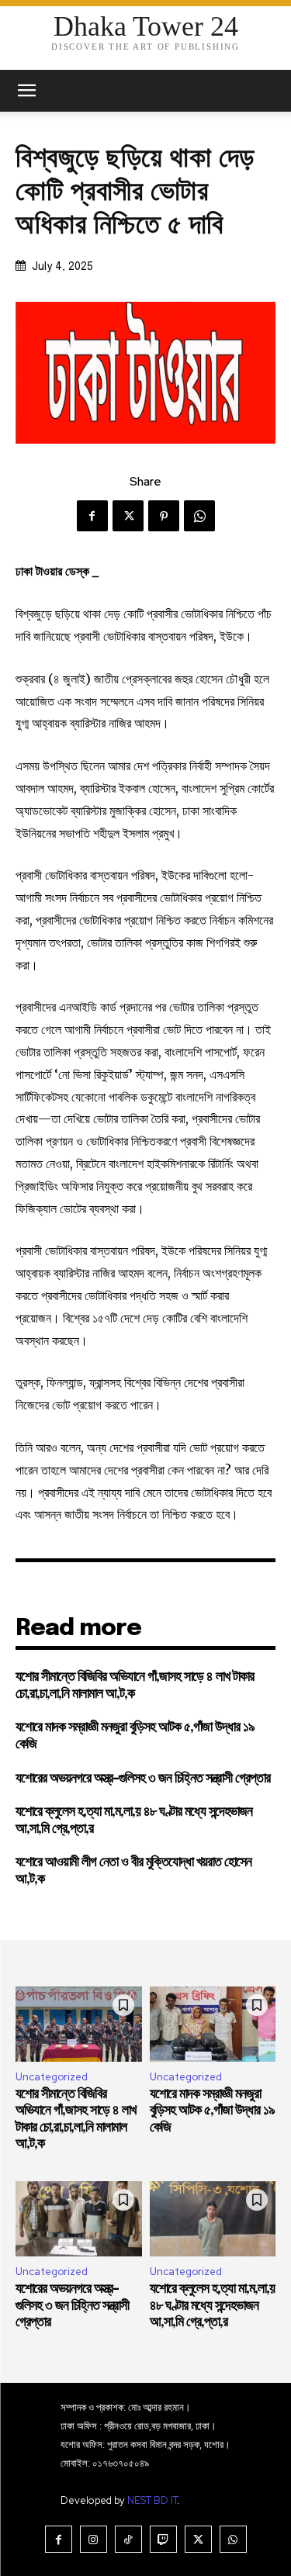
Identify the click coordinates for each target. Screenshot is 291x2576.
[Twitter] (128, 516)
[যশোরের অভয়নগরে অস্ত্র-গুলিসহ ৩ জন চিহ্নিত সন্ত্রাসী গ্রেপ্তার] (79, 2219)
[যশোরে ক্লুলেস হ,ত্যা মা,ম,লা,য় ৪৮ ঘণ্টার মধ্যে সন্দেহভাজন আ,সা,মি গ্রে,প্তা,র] (213, 2219)
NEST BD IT (152, 2500)
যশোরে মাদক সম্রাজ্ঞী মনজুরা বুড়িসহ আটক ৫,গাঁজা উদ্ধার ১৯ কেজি (212, 2111)
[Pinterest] (164, 516)
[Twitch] (163, 2539)
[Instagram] (94, 2539)
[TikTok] (128, 2539)
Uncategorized (52, 2077)
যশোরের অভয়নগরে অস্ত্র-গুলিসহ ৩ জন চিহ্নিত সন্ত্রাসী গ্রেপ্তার (143, 1779)
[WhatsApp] (199, 516)
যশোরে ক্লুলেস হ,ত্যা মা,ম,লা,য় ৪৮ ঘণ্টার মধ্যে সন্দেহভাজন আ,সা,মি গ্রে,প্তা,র (212, 2306)
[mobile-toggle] (26, 91)
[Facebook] (92, 516)
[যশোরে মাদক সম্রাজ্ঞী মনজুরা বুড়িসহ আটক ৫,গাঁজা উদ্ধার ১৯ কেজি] (213, 2024)
